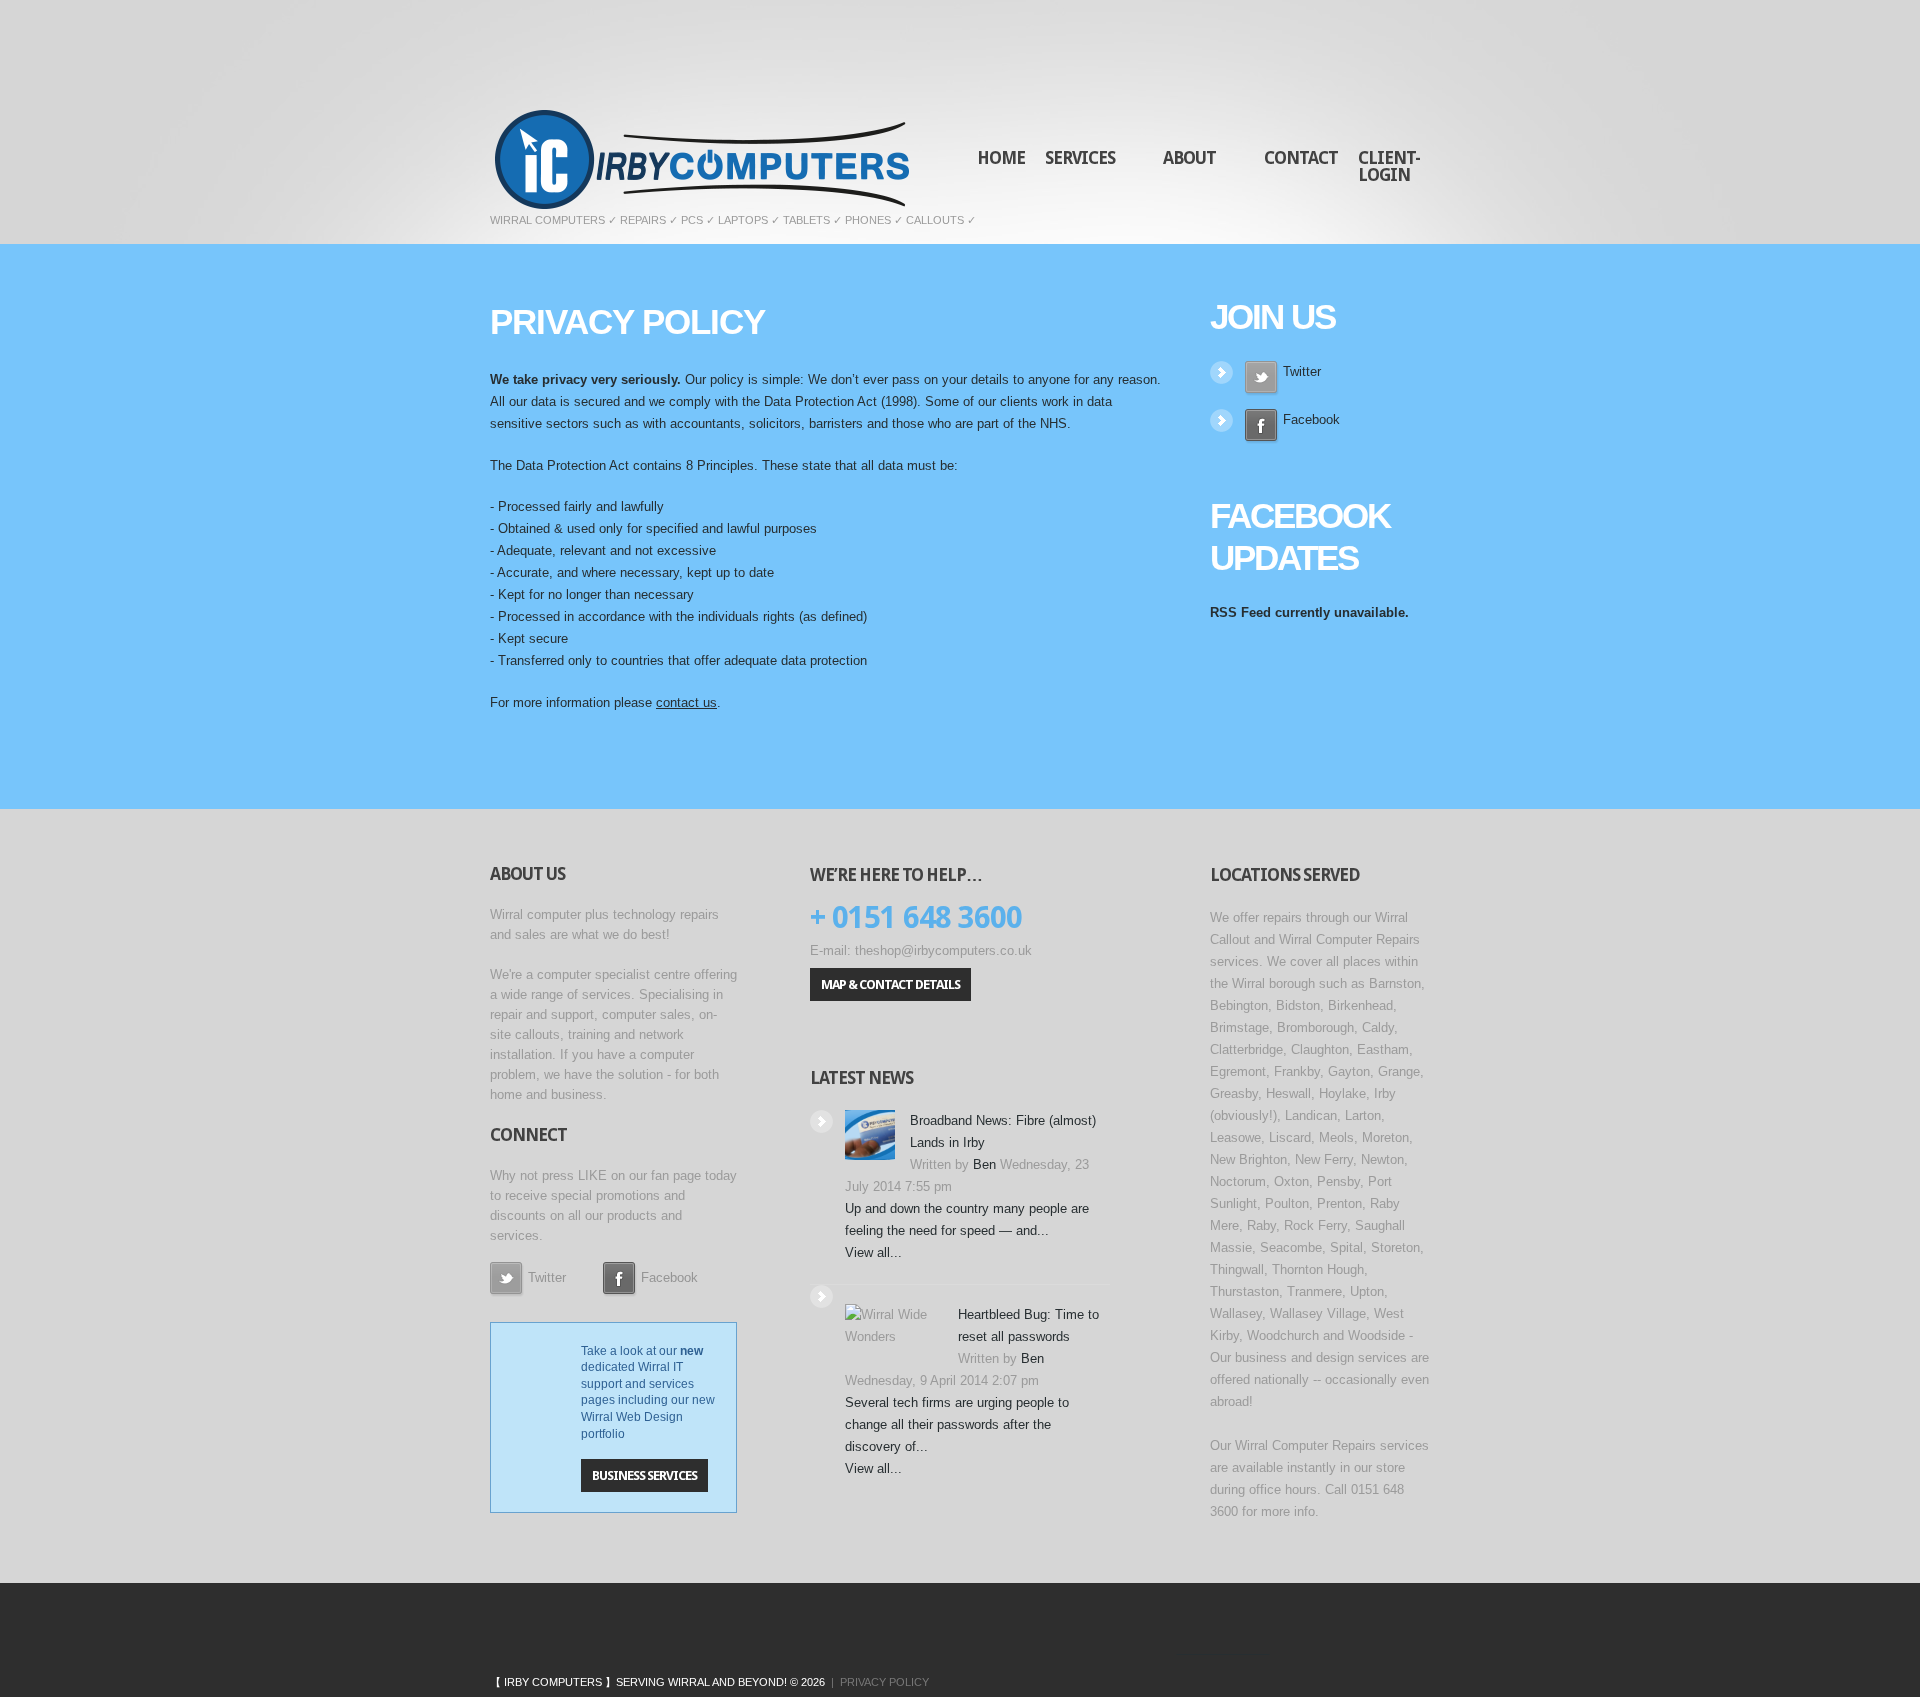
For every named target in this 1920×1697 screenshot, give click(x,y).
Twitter (1300, 371)
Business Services (644, 1475)
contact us (686, 702)
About (1184, 90)
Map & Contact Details (890, 984)
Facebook (1309, 419)
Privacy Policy (884, 1682)
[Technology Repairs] (1203, 1648)
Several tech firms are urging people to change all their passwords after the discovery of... (957, 1424)
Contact (1301, 158)
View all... (873, 1252)
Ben (984, 1164)
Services (1075, 90)
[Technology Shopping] (1250, 1648)
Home (1001, 158)
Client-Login (1389, 166)
